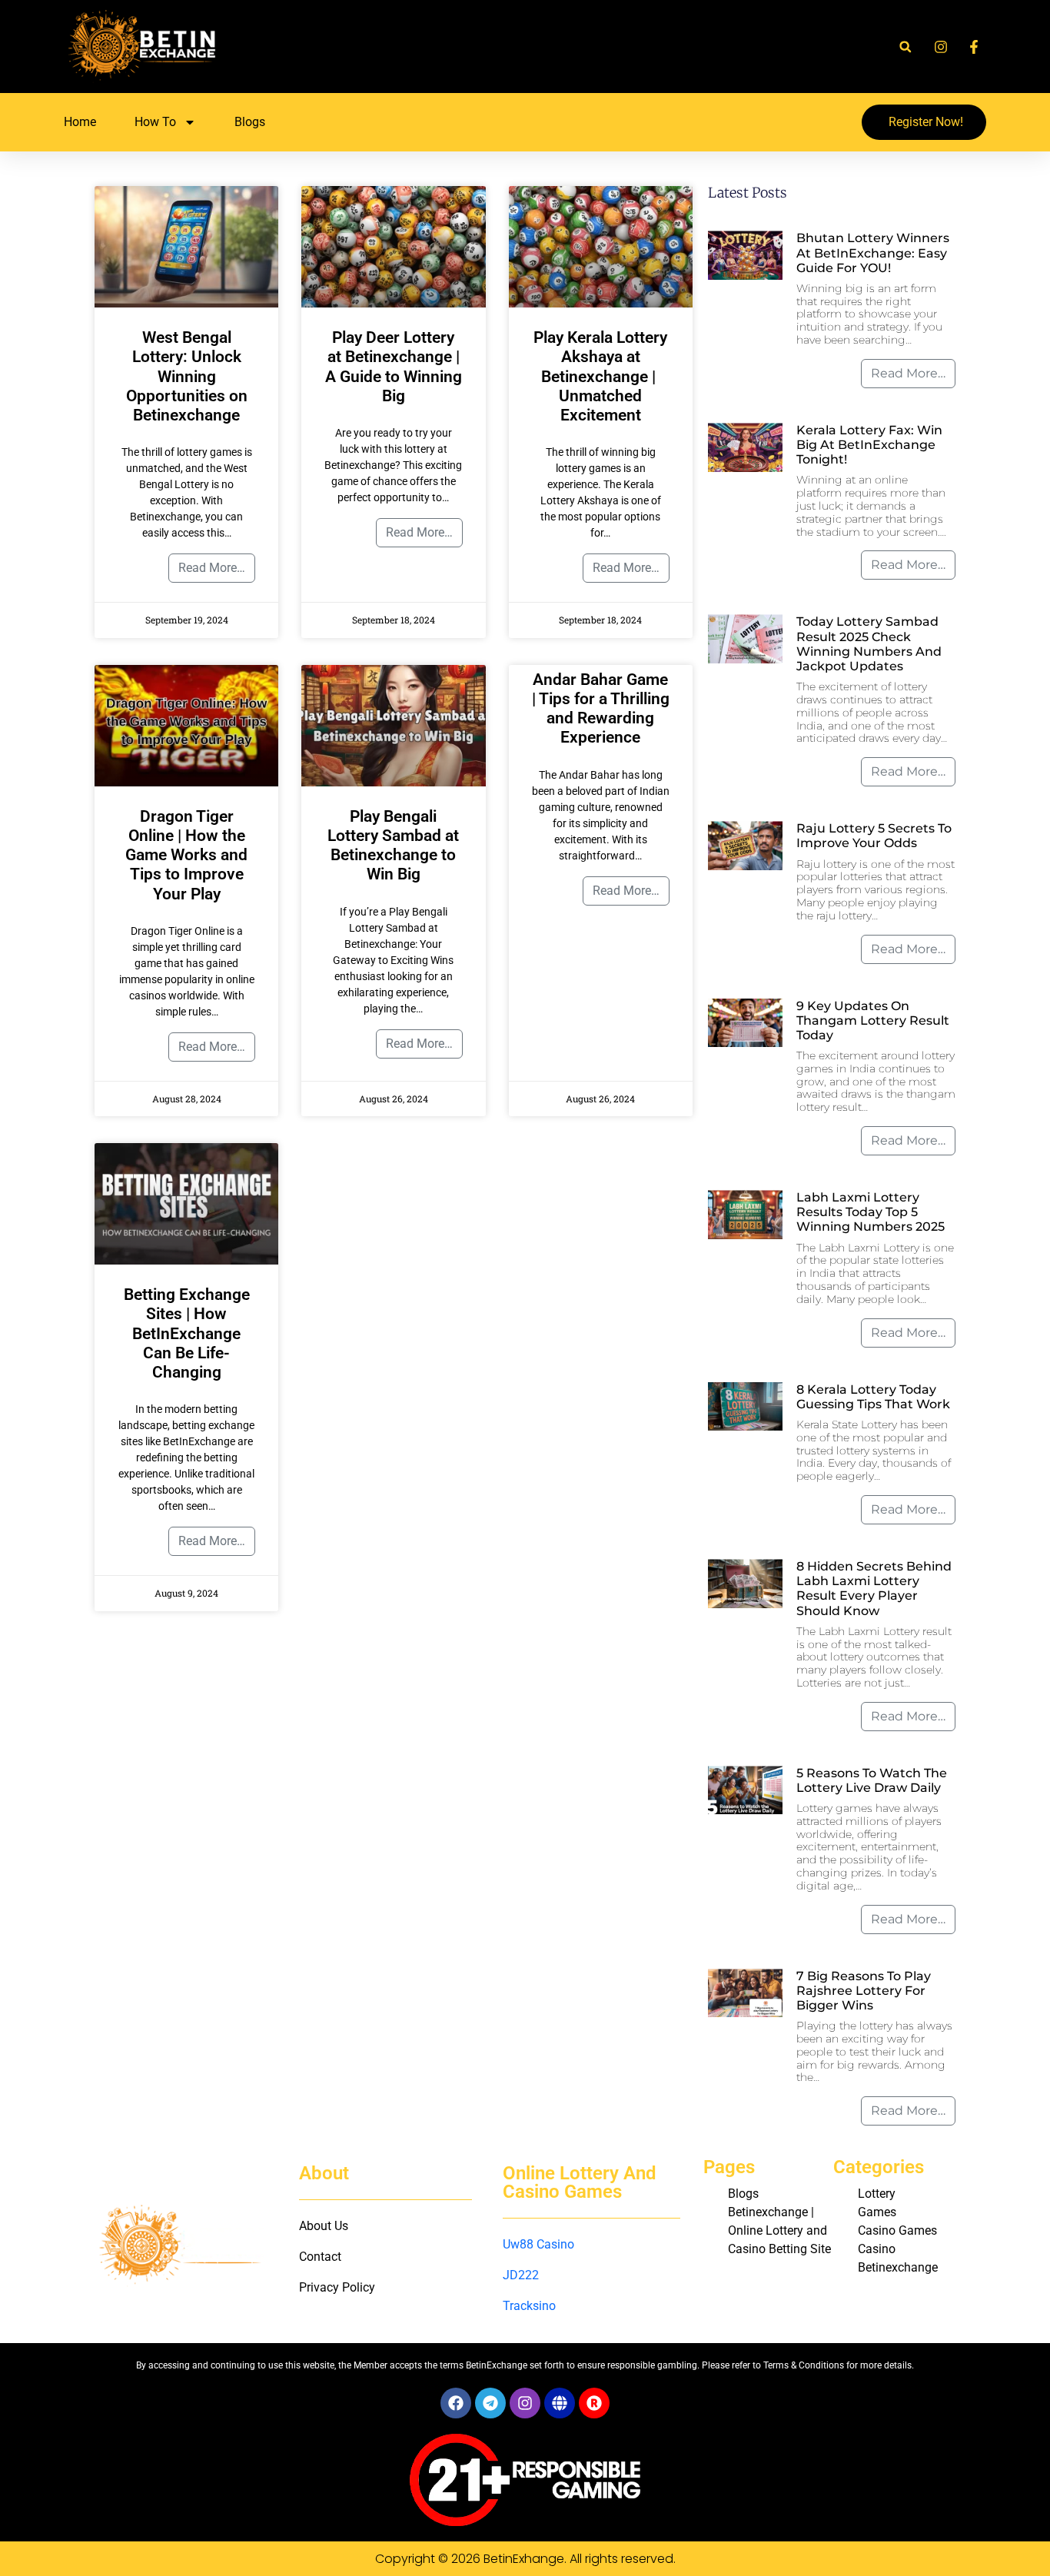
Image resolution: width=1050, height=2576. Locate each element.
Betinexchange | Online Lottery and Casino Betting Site (779, 2230)
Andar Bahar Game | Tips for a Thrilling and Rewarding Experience (601, 709)
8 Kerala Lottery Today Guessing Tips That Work (873, 1397)
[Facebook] (456, 2403)
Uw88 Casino (538, 2244)
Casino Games (897, 2230)
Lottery (877, 2194)
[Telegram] (490, 2403)
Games (877, 2212)
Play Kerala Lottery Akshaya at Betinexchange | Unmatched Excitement (600, 376)
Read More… (212, 568)
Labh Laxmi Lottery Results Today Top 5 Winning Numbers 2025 (871, 1212)
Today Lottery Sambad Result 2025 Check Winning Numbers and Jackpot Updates (869, 644)
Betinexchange (898, 2267)
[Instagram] (525, 2403)
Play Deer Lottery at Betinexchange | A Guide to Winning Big (394, 367)
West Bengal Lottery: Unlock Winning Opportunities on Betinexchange (187, 376)
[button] (905, 47)
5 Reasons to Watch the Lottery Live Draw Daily (872, 1780)
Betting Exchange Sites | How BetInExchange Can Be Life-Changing (187, 1333)
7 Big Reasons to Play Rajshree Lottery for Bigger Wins (864, 1991)
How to (155, 122)
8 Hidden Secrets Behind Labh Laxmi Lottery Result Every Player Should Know (874, 1589)
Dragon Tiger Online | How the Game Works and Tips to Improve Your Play (186, 855)
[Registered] (594, 2403)
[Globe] (560, 2403)
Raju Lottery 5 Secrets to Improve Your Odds (874, 836)
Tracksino (529, 2306)
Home (80, 122)
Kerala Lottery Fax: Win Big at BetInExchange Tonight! (869, 445)
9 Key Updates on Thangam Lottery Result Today (873, 1020)
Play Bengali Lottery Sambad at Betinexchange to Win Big (393, 846)
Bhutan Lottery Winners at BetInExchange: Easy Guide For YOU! (873, 253)
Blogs (250, 122)
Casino (877, 2249)
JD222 (521, 2275)
